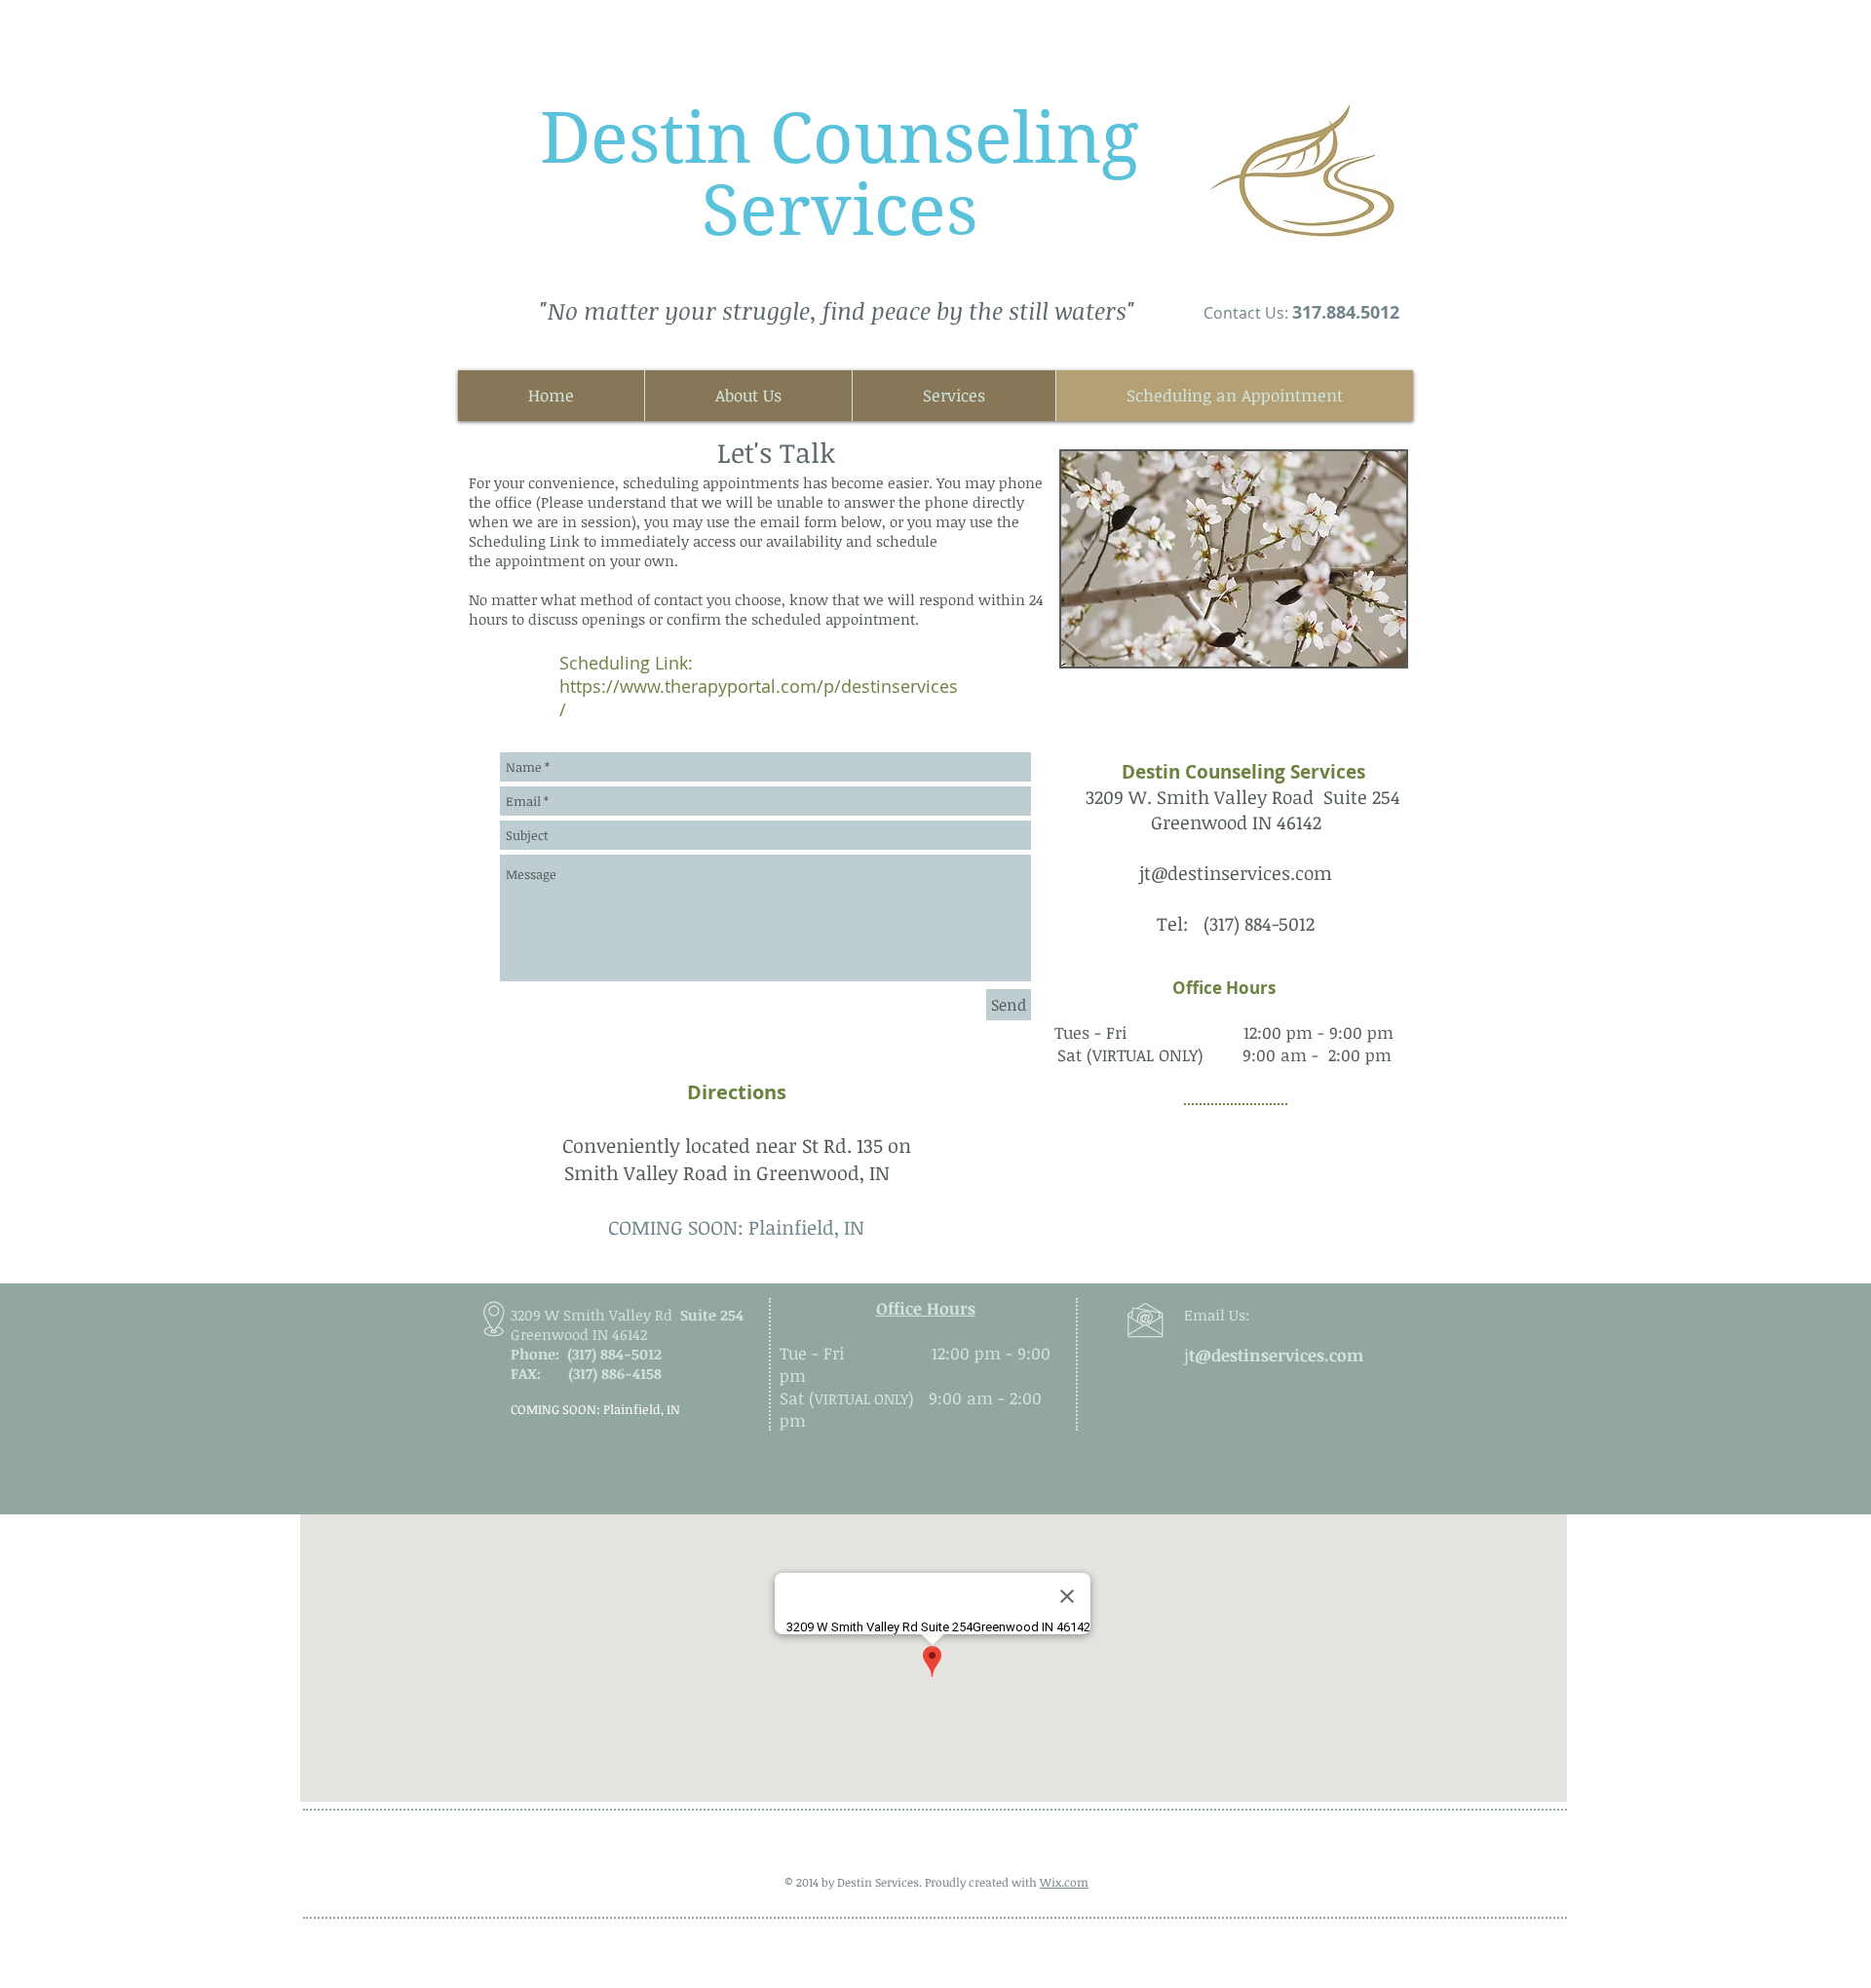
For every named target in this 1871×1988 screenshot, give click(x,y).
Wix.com (1064, 1882)
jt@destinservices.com (1236, 873)
